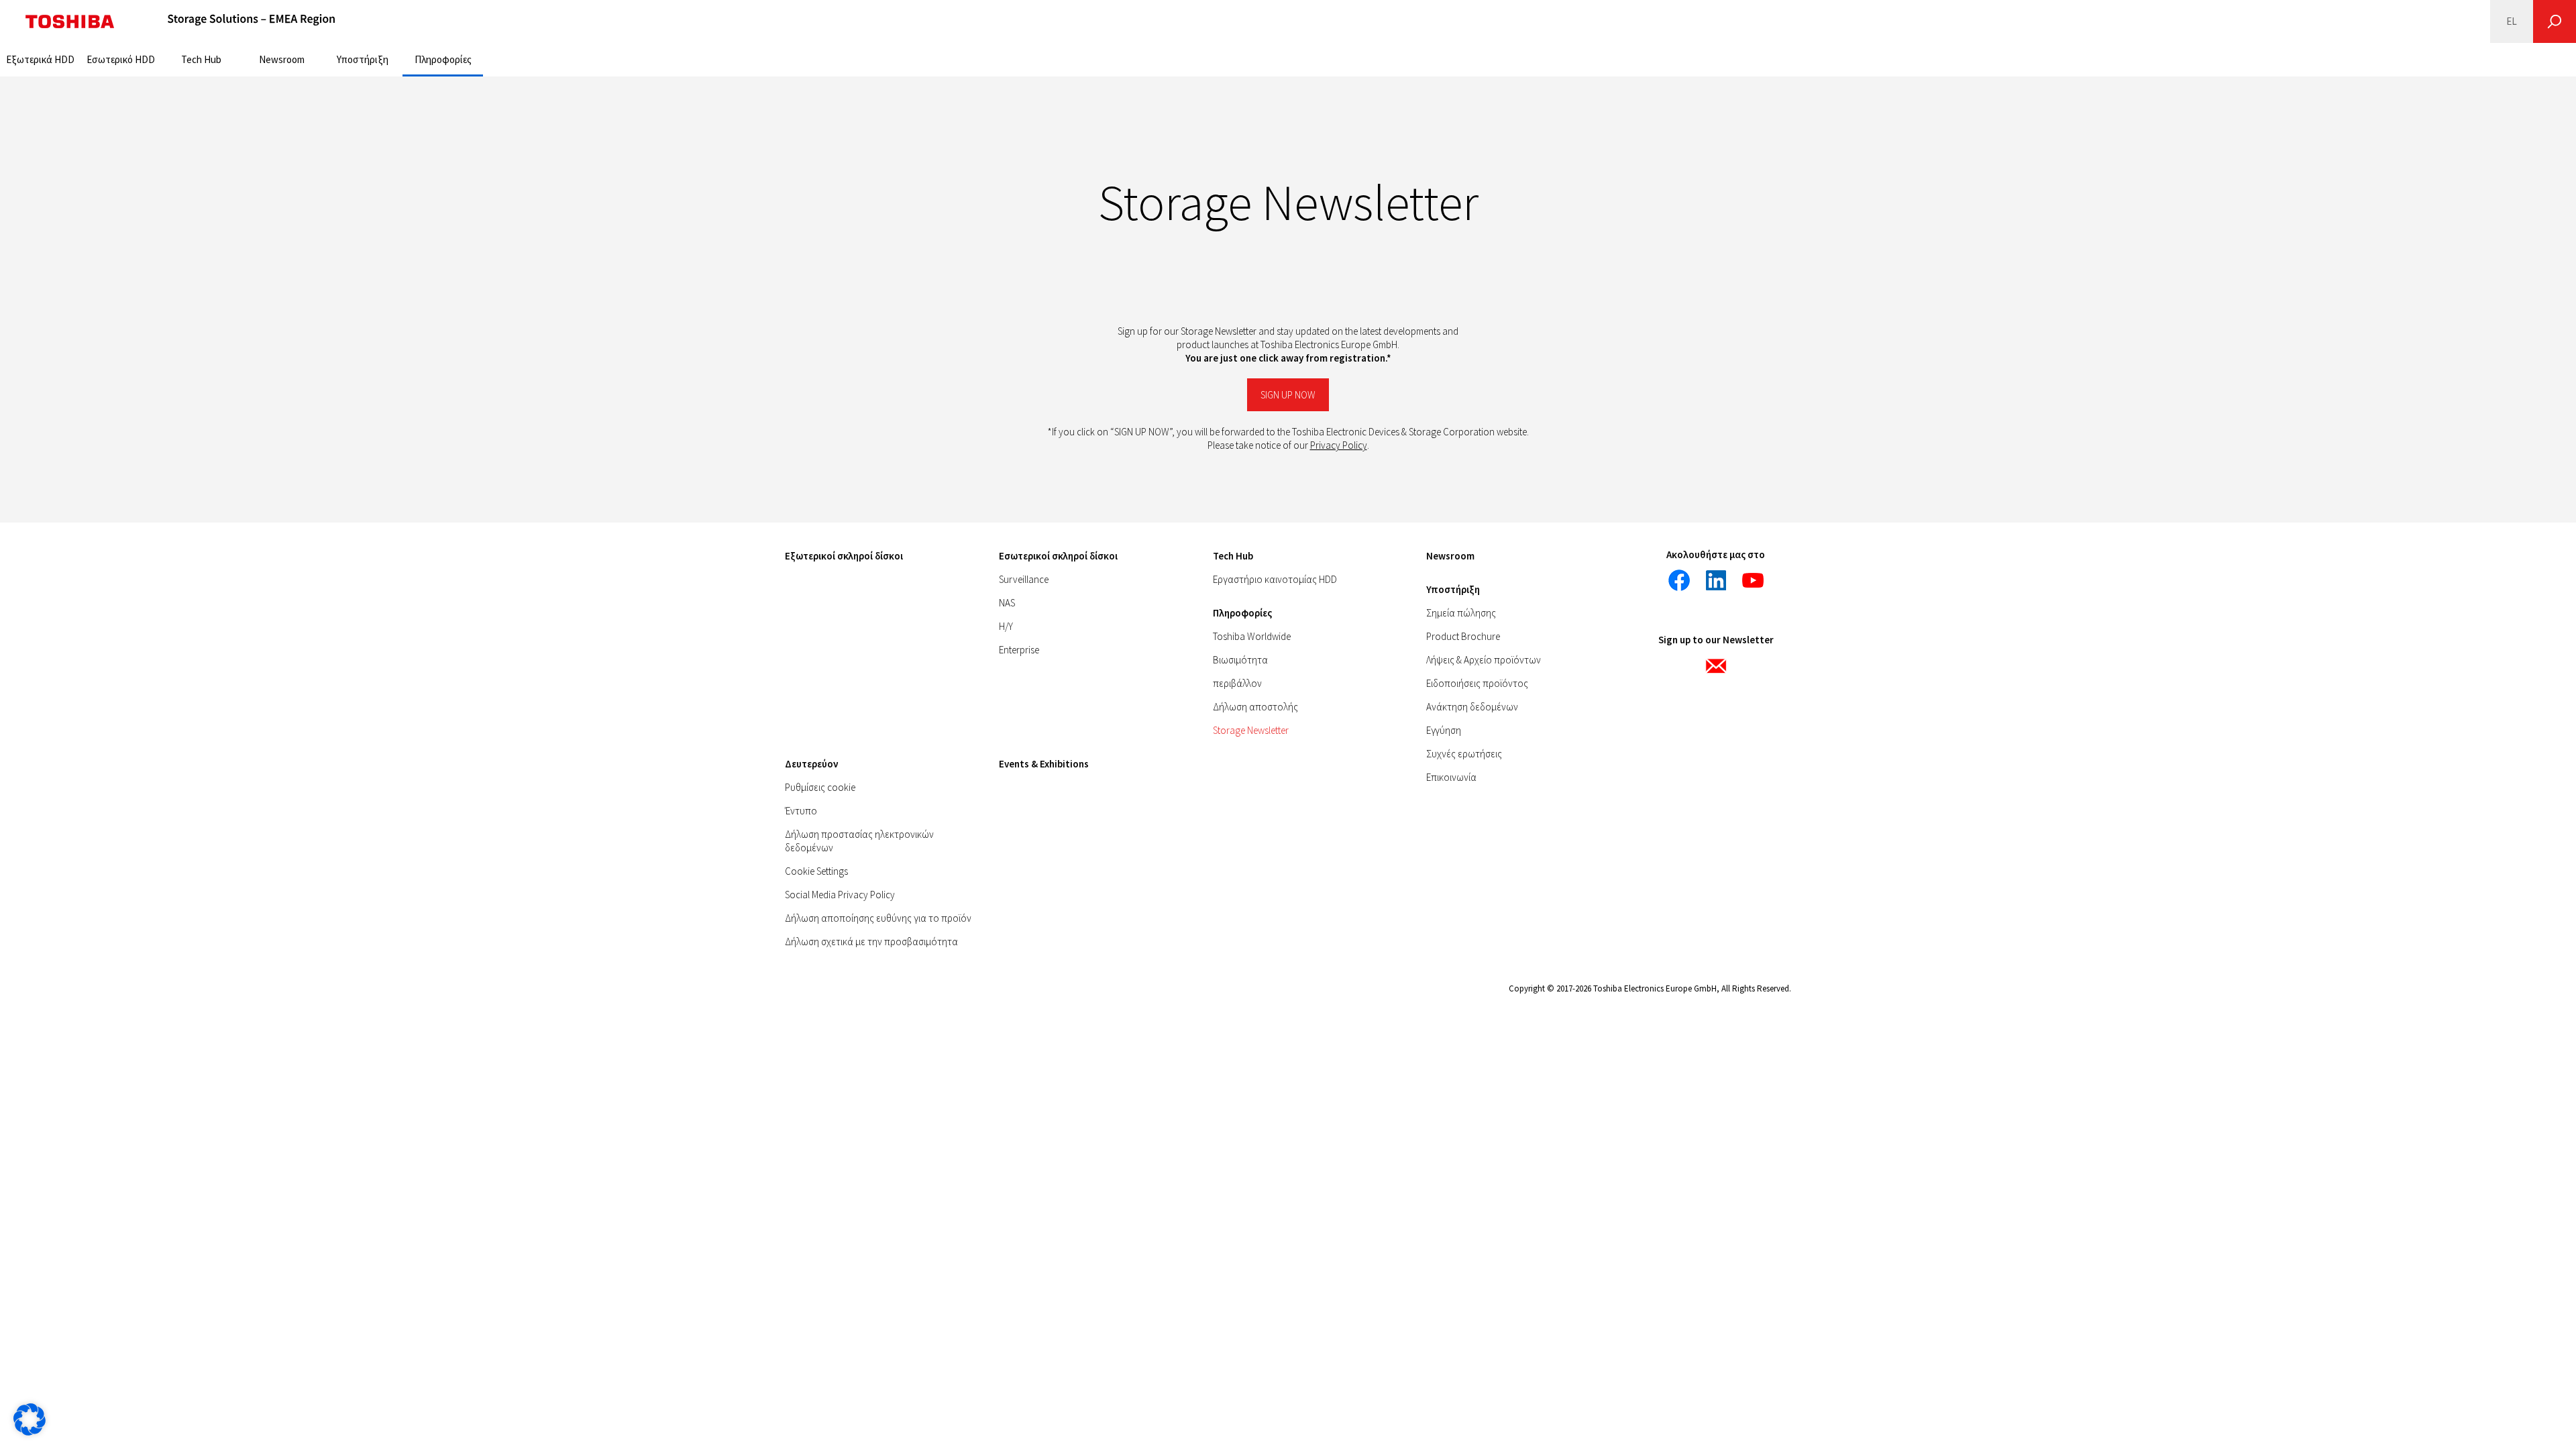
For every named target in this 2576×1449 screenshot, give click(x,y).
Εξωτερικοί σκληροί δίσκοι (844, 556)
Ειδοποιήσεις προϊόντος (1477, 683)
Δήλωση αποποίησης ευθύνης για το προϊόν (878, 918)
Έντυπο (801, 811)
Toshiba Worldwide (1252, 636)
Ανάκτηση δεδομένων (1472, 707)
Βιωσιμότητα (1240, 660)
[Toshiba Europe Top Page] (70, 21)
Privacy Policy (1339, 445)
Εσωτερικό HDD (121, 59)
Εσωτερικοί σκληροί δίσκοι (1058, 556)
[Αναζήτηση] (2555, 21)
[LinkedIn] (1716, 580)
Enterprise (1019, 650)
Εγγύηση (1444, 730)
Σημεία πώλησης (1461, 613)
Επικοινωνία (1451, 777)
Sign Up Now (1288, 395)
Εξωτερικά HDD (40, 59)
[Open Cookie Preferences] (30, 1432)
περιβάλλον (1237, 683)
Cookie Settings (816, 871)
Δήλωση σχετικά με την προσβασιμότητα (871, 942)
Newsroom (282, 59)
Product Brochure (1463, 636)
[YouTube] (1753, 580)
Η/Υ (1006, 626)
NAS (1007, 603)
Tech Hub (201, 59)
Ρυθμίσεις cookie (820, 787)
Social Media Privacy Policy (840, 895)
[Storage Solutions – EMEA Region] (252, 21)
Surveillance (1024, 579)
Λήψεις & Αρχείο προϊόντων (1484, 660)
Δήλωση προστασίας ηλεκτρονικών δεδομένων (859, 841)
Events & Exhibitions (1044, 764)
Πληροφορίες (443, 59)
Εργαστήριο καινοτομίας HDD (1275, 579)
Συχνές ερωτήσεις (1464, 754)
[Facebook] (1679, 580)
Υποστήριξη (363, 59)
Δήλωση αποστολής (1255, 707)
